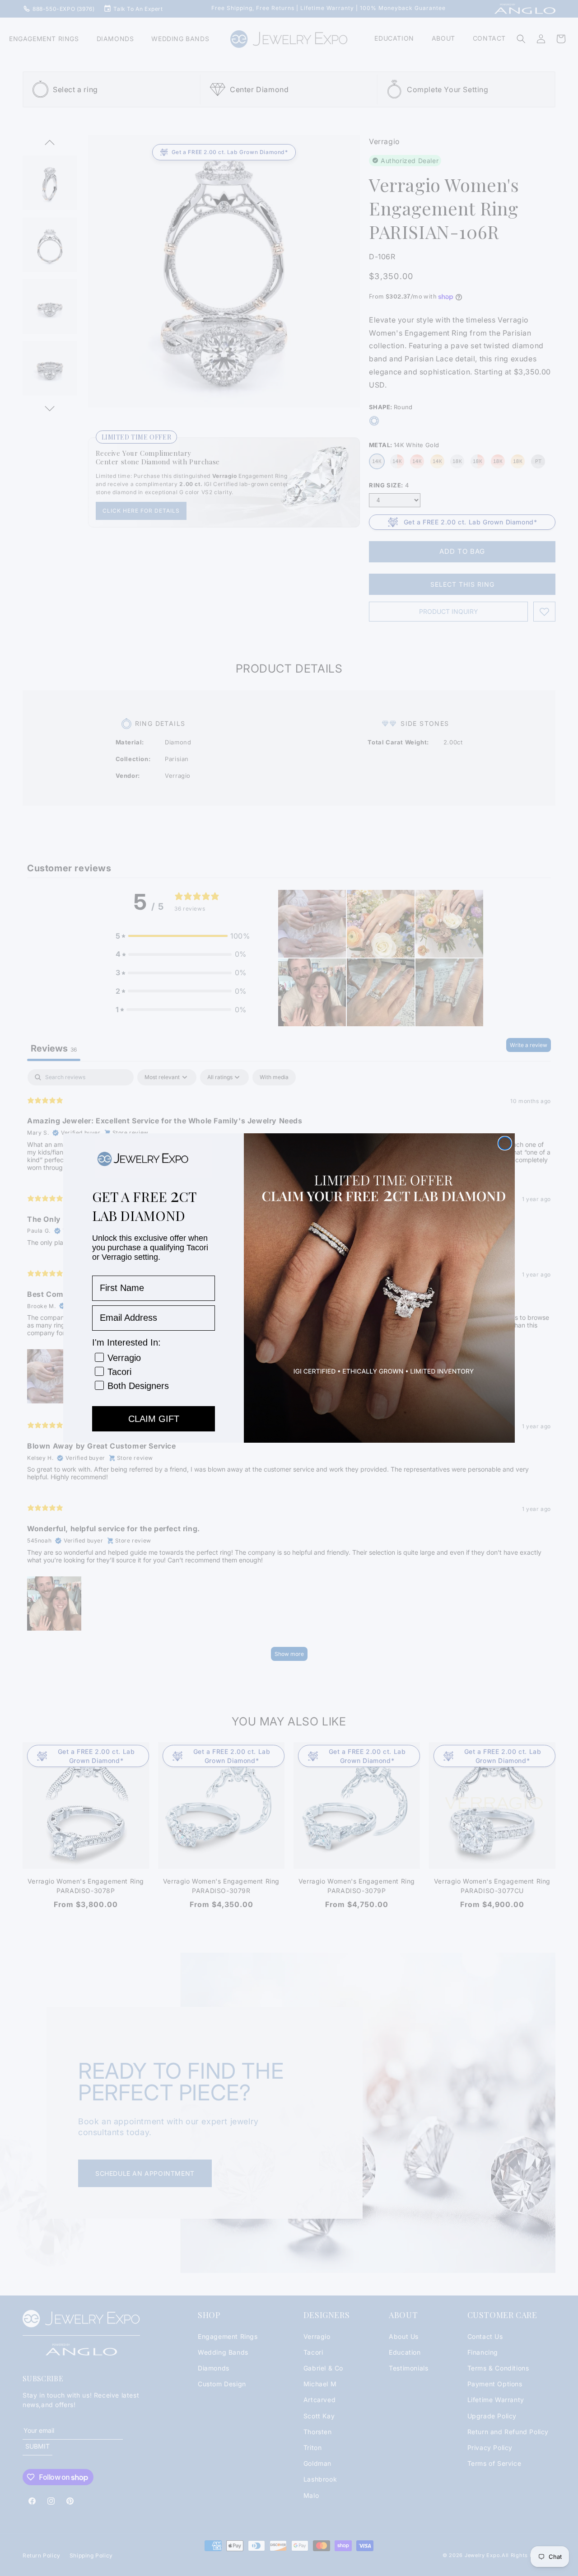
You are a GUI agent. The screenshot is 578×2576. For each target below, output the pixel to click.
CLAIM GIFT (154, 1419)
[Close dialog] (505, 1143)
